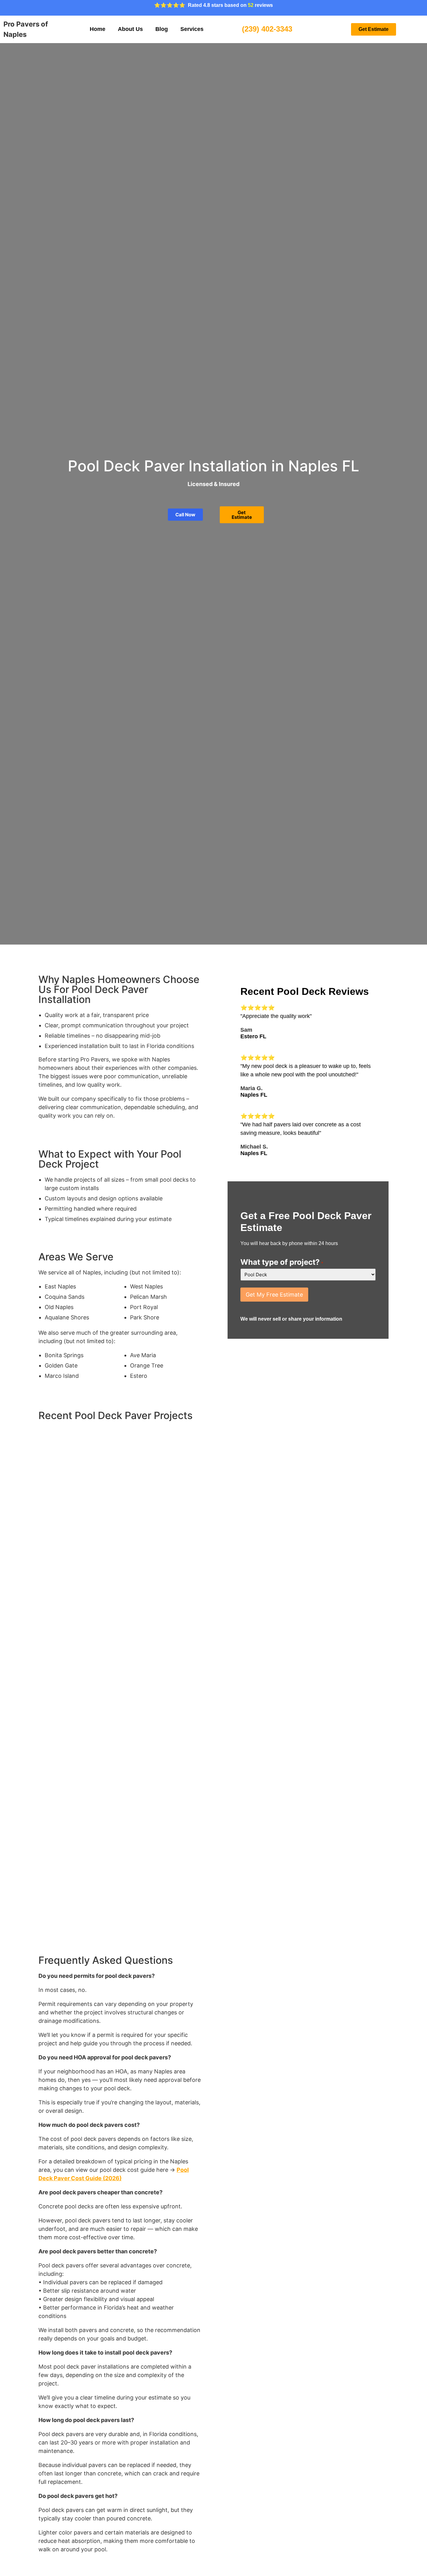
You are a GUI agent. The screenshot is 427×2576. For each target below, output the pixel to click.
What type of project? (282, 1262)
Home (98, 29)
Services (192, 29)
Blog (162, 29)
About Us (130, 29)
